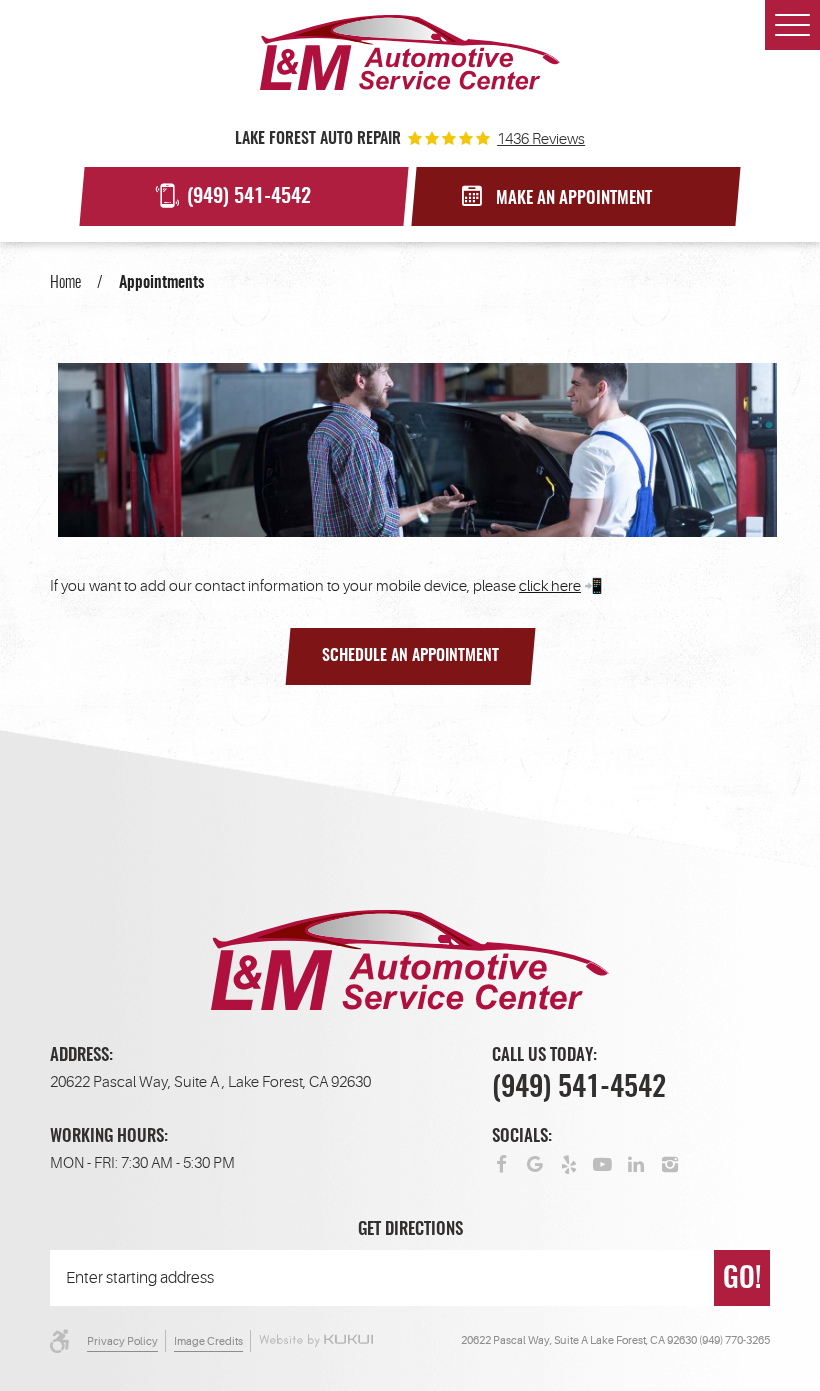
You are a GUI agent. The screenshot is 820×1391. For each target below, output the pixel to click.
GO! (742, 1280)
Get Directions (410, 1230)
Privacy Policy (122, 1341)
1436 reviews (541, 139)
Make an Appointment (574, 199)
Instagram (670, 1163)
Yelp (569, 1163)
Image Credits (208, 1341)
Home (65, 283)
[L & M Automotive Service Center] (410, 52)
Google (535, 1163)
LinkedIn (636, 1163)
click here (550, 586)
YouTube (602, 1163)
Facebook (501, 1163)
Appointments (161, 283)
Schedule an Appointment (410, 656)
